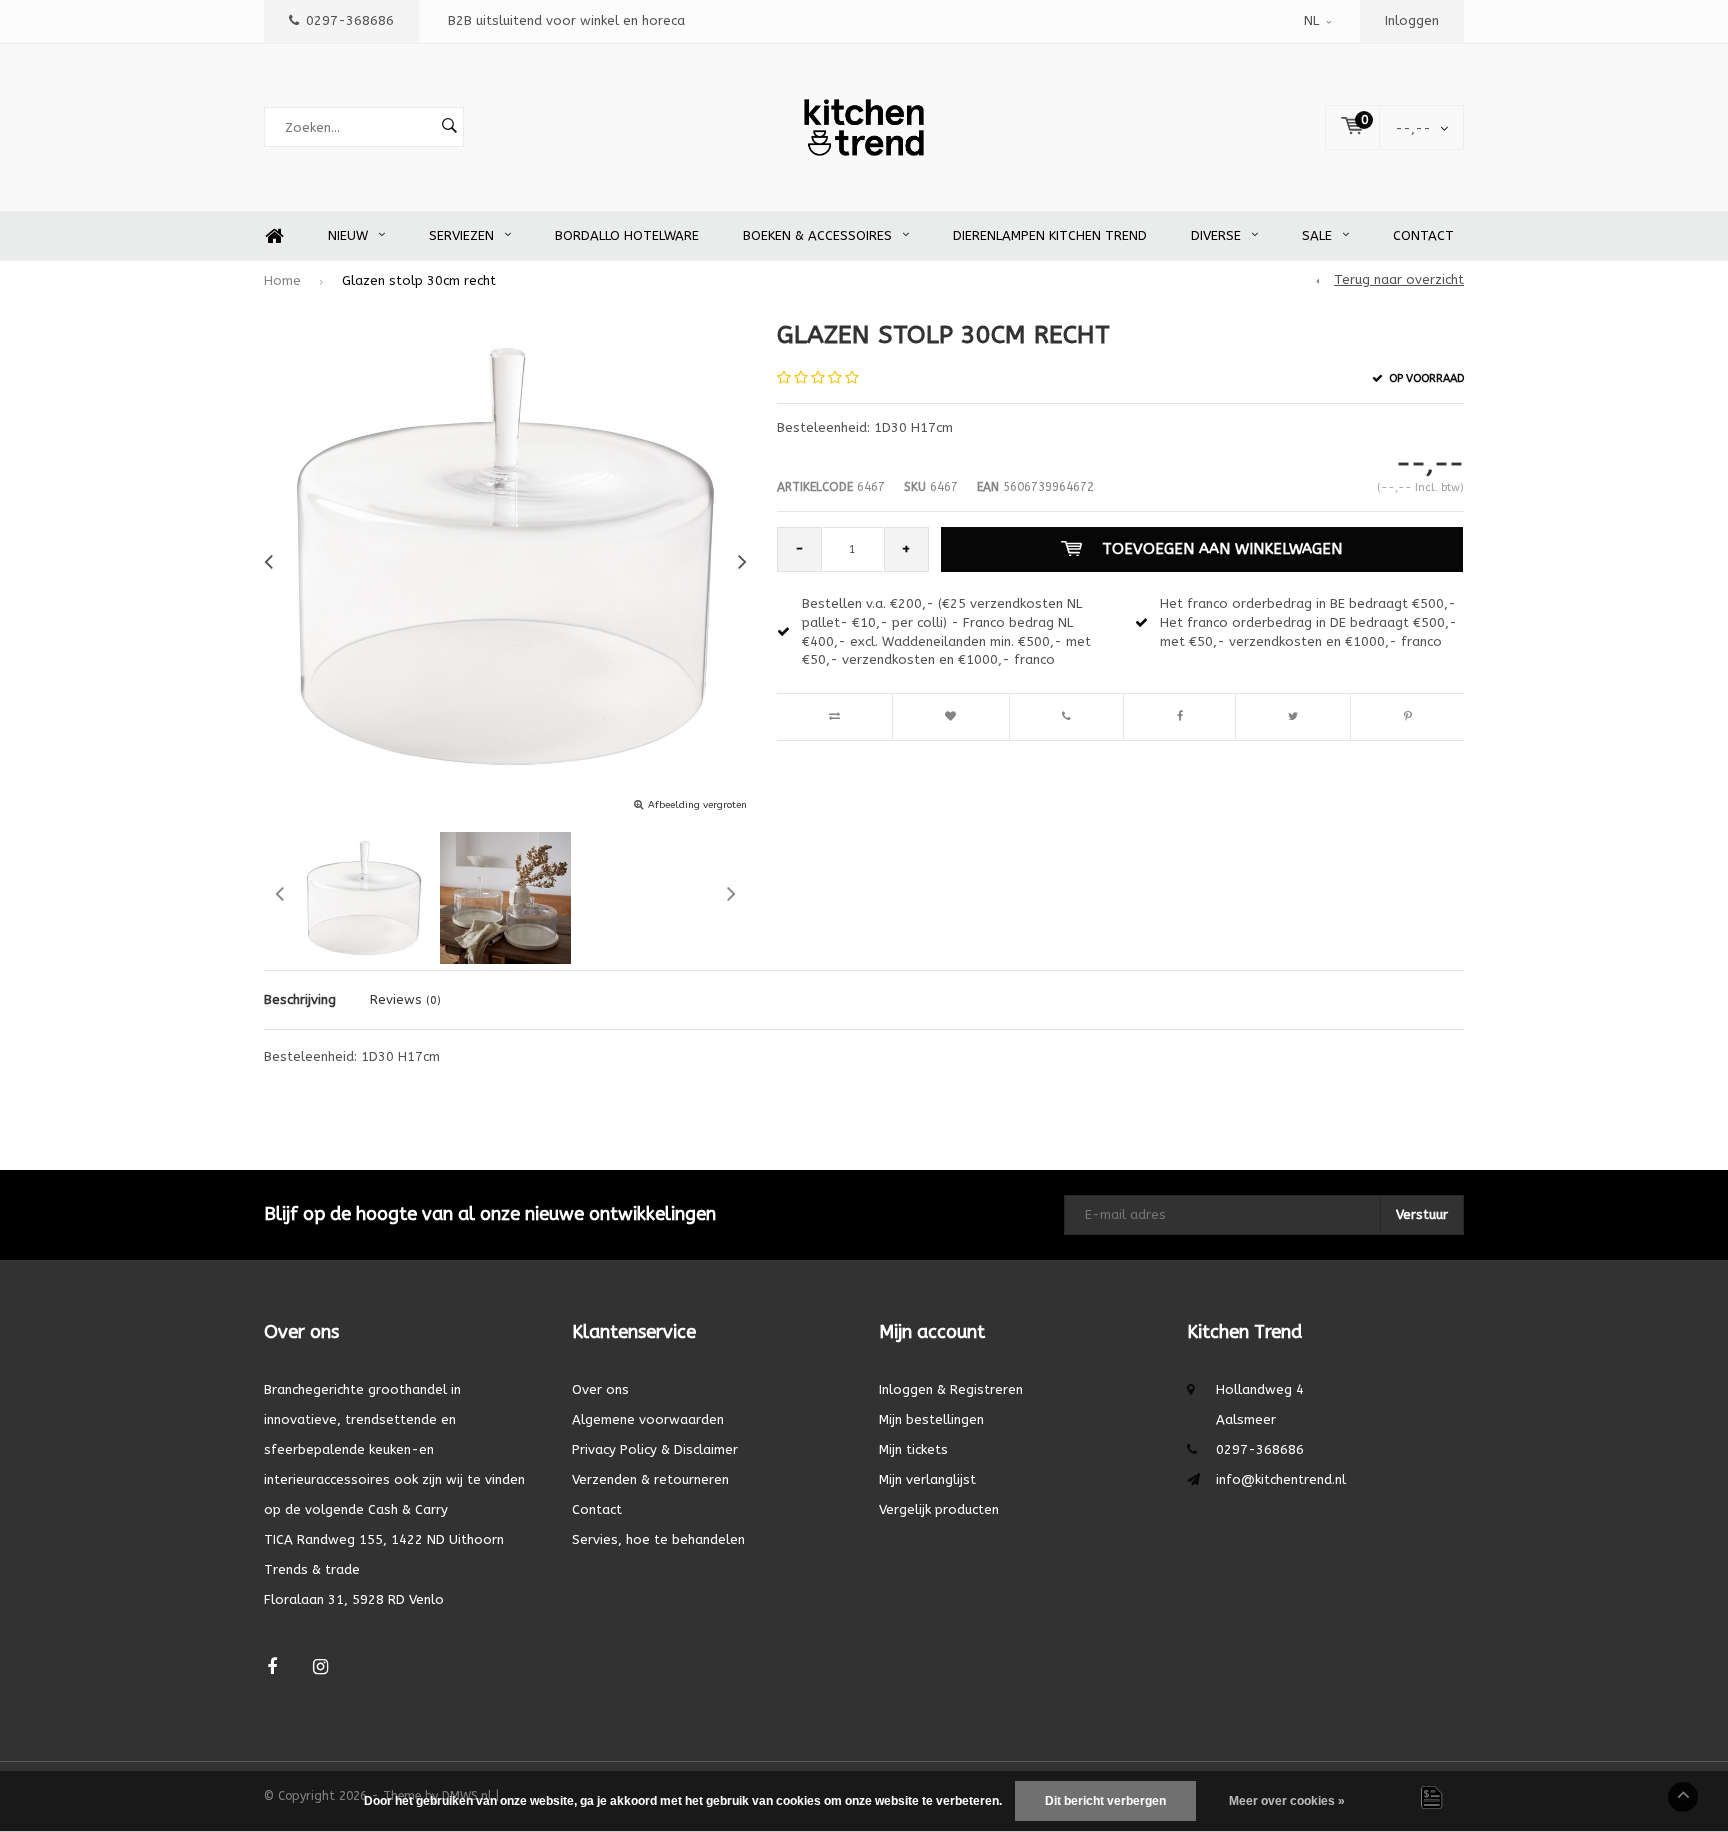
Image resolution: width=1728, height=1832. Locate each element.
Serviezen (461, 235)
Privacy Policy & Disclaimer (655, 1449)
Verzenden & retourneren (650, 1479)
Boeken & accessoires (817, 235)
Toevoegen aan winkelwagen (1222, 549)
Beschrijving (300, 999)
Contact (1423, 235)
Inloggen (1412, 20)
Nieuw (348, 235)
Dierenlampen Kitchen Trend (1050, 235)
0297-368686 (350, 20)
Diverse (1216, 235)
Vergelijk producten (939, 1509)
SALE (1317, 235)
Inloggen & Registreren (951, 1389)
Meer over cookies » (1287, 1801)
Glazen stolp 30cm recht (419, 280)
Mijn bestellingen (931, 1419)
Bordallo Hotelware (627, 235)
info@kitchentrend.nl (1281, 1479)
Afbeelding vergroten (697, 805)
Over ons (600, 1389)
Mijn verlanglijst (927, 1479)
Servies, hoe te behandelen (658, 1539)
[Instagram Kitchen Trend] (320, 1667)
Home (274, 236)
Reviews (405, 999)
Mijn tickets (913, 1449)
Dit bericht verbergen (1105, 1801)
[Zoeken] (449, 127)
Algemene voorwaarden (648, 1419)
